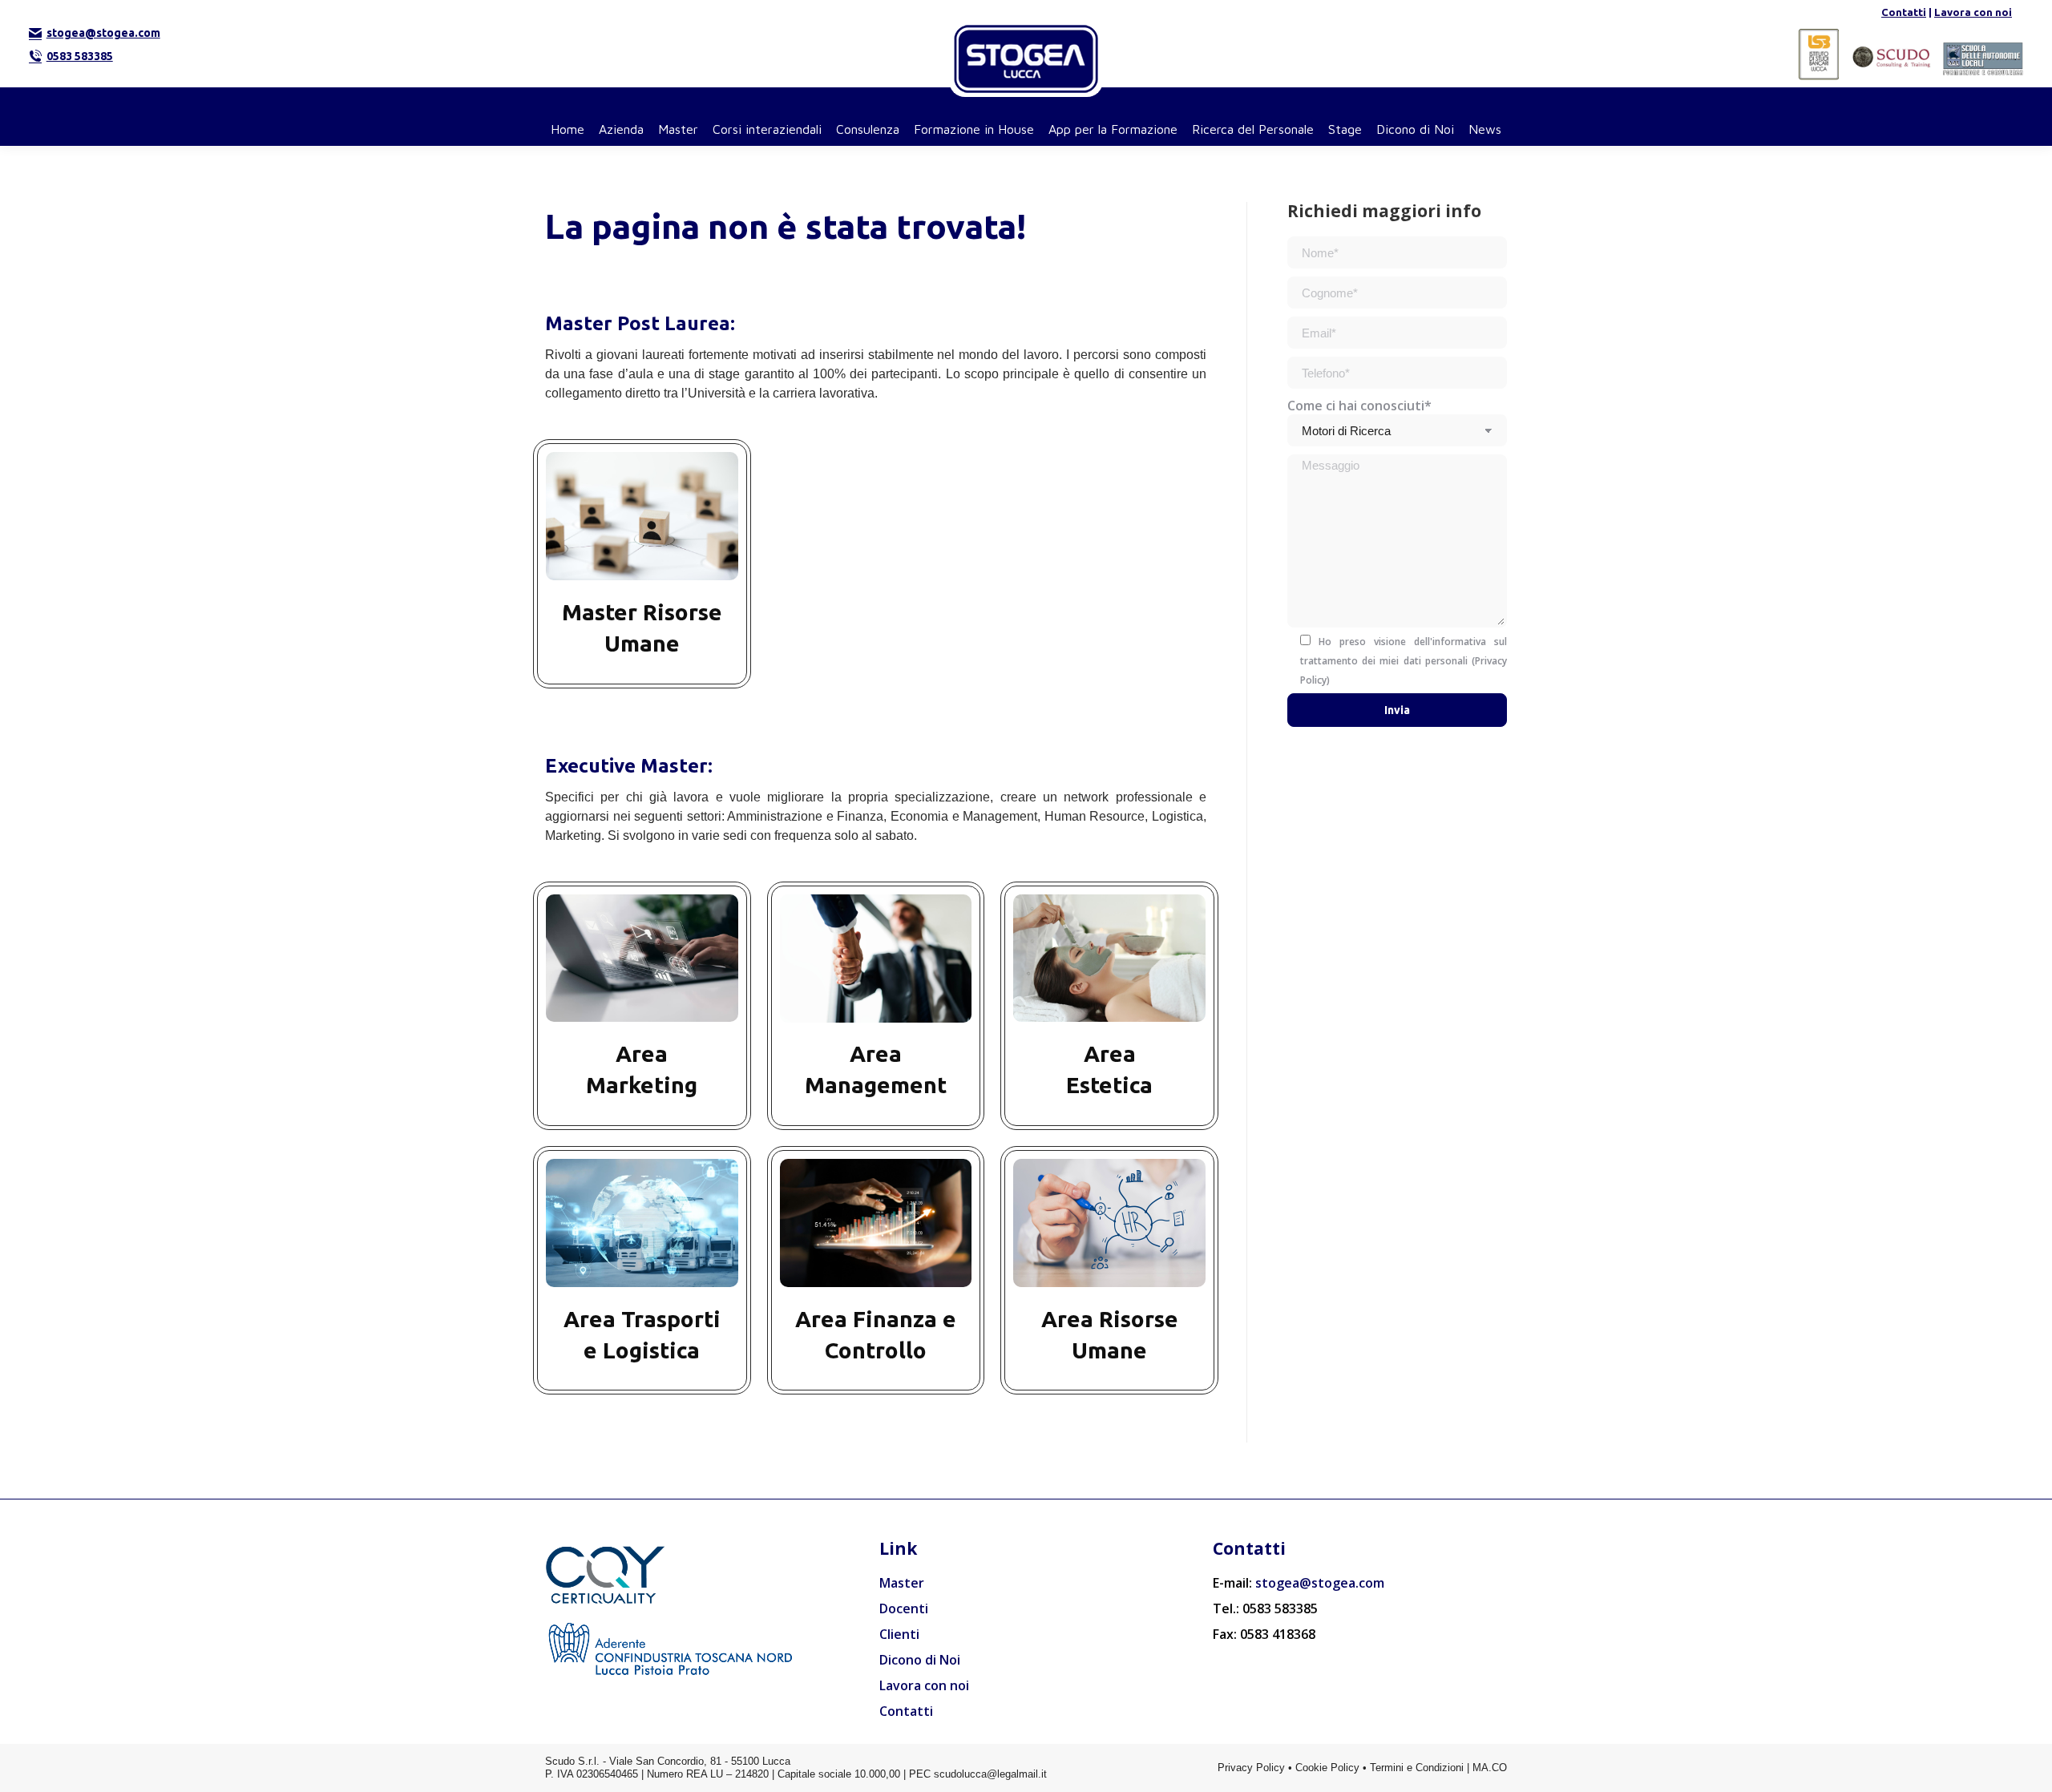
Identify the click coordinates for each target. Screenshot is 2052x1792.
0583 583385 (80, 56)
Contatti (1904, 12)
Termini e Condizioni (1417, 1768)
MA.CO (1490, 1768)
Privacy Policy (1251, 1768)
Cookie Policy (1327, 1768)
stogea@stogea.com (103, 33)
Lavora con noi (1973, 12)
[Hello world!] (642, 563)
